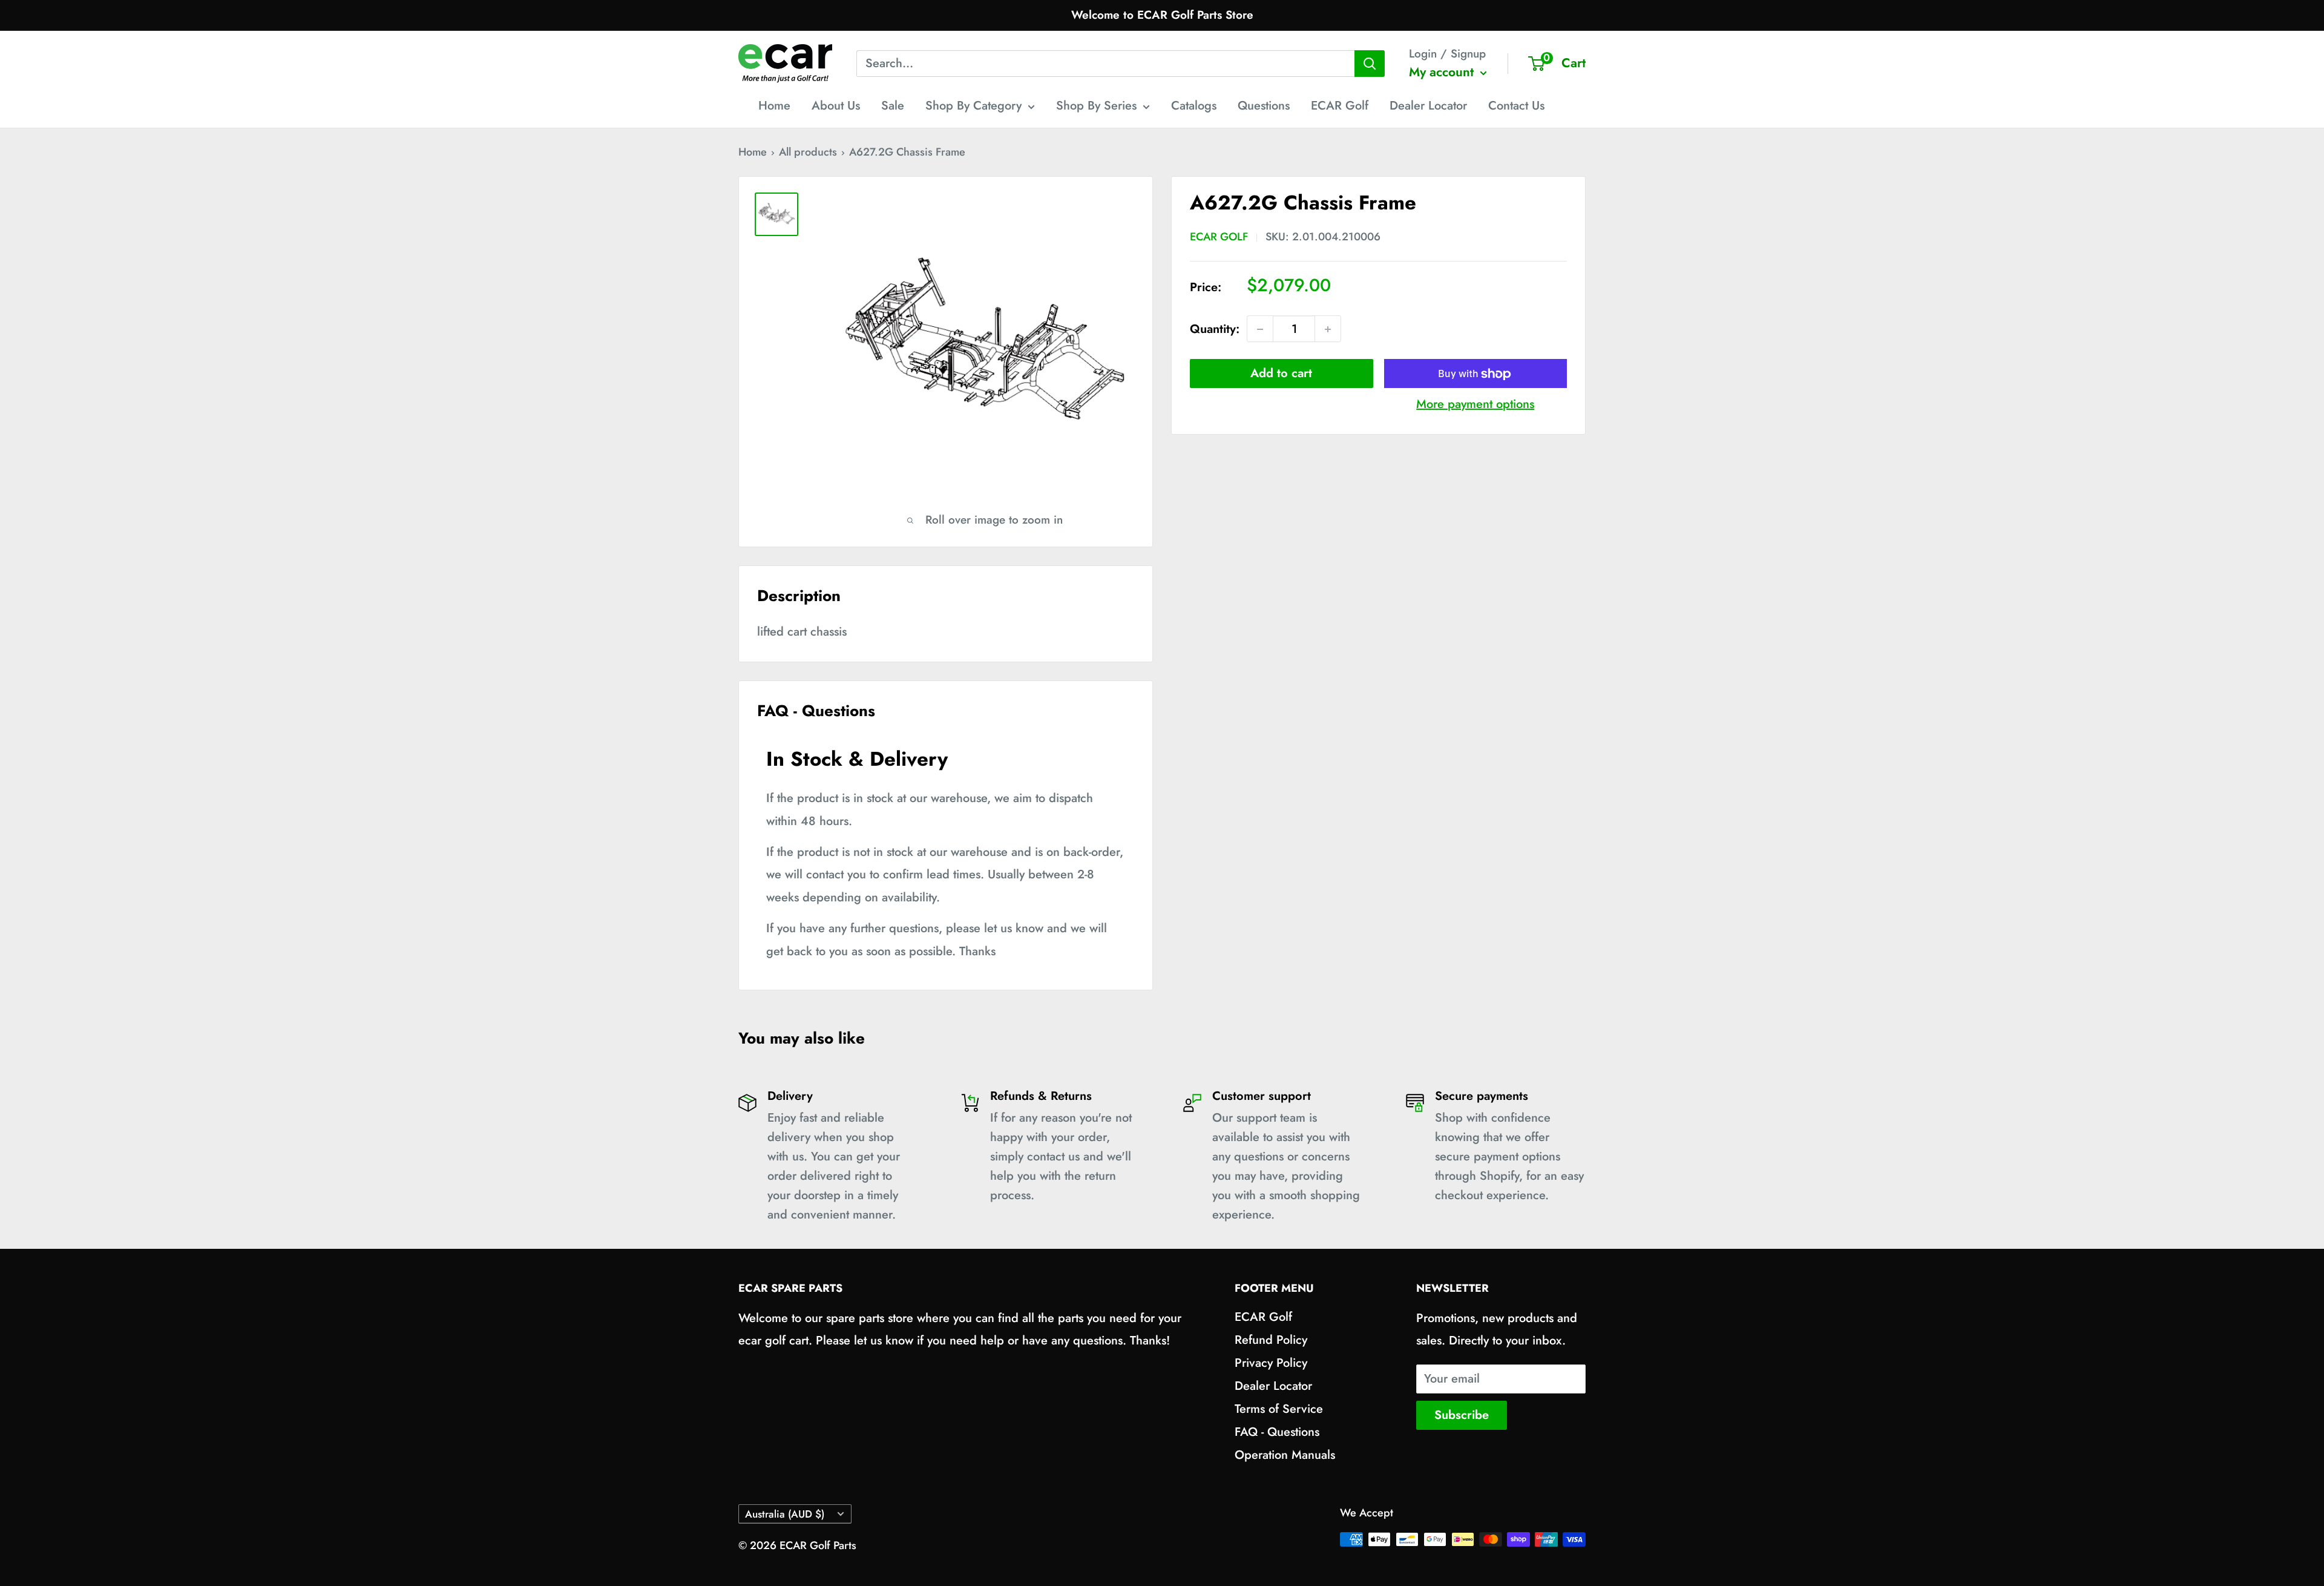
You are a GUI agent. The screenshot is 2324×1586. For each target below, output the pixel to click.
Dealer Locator (1428, 106)
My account (1443, 72)
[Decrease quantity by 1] (1260, 329)
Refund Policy (1271, 1340)
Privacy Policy (1271, 1363)
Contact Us (1516, 106)
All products (808, 152)
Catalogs (1194, 106)
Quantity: (1215, 329)
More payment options (1475, 405)
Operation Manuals (1285, 1455)
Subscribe (1462, 1415)
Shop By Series (1096, 106)
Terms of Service (1279, 1409)
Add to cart (1281, 374)
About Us (836, 106)
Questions (1264, 106)
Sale (893, 106)
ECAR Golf (1340, 106)
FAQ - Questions (1277, 1432)
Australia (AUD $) (785, 1514)
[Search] (1370, 64)
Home (774, 106)
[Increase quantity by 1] (1328, 329)
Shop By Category (973, 106)
